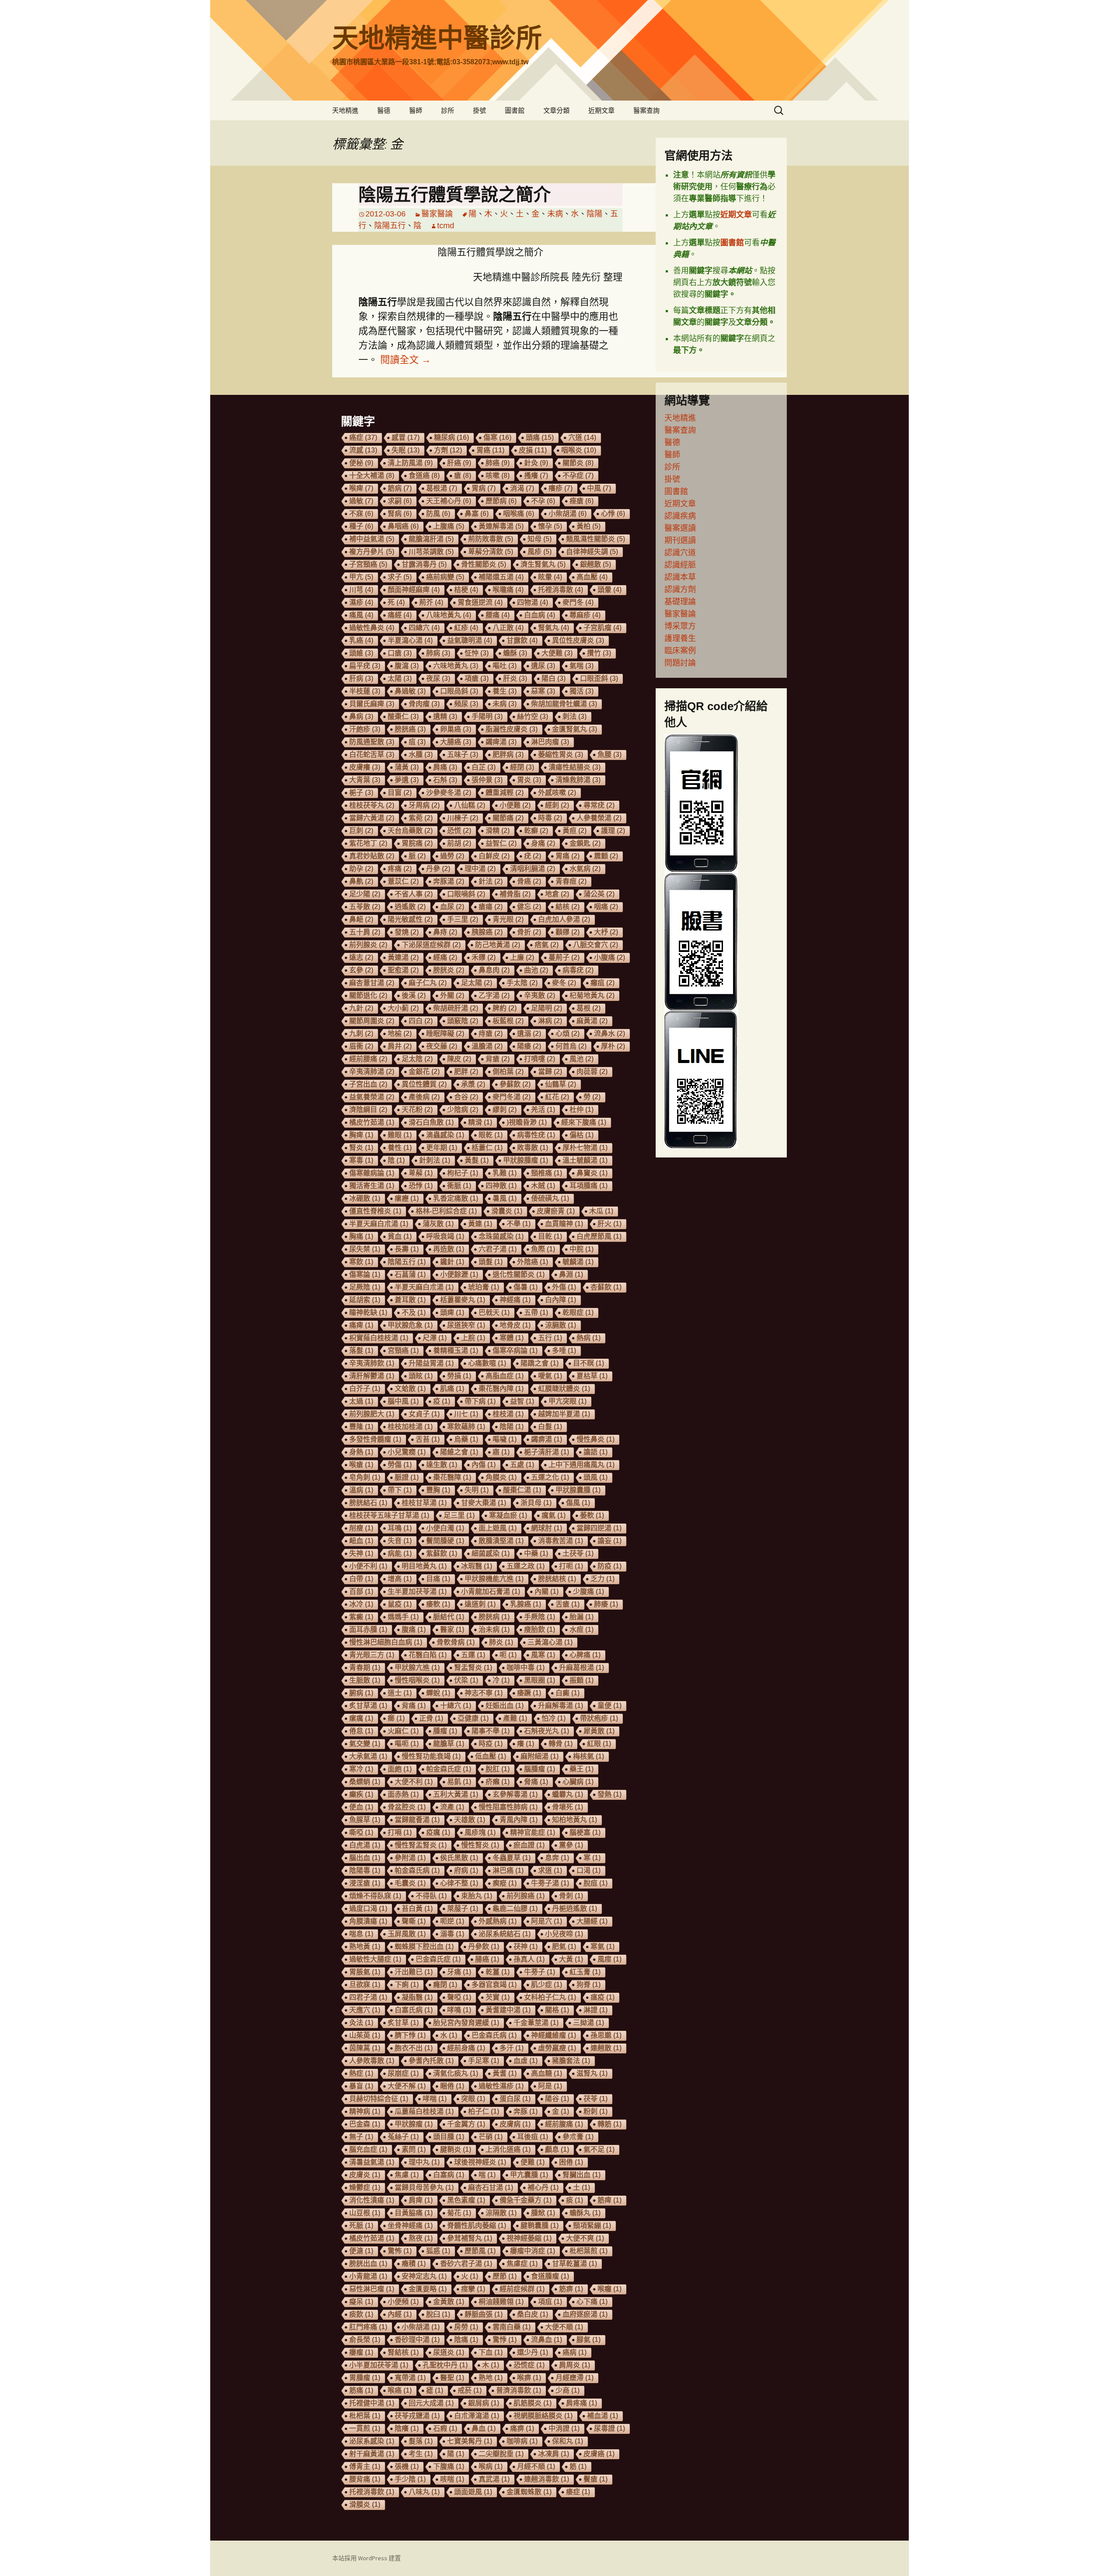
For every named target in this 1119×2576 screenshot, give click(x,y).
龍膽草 (449, 1744)
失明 (477, 1490)
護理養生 (680, 638)
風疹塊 (480, 1832)
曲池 (536, 970)
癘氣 (554, 1515)
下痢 (407, 1985)
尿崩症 (403, 2073)
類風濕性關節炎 (596, 539)
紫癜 (361, 1617)
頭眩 (421, 1376)
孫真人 (529, 1959)
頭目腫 (449, 2137)
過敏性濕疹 (501, 2086)
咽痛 (606, 907)
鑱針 (452, 1262)
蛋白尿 (515, 2099)
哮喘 (435, 2099)
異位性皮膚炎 (578, 640)
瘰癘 (361, 1718)
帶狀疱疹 (599, 1718)
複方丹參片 (372, 552)
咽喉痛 (519, 514)
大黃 (571, 1959)
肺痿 (606, 1604)
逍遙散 (410, 907)
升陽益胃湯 (431, 1363)
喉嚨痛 (508, 590)
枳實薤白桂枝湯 (379, 1338)
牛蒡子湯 (550, 1883)
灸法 (361, 2023)
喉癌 (400, 2390)
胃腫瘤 (365, 2378)
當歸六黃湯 (372, 818)
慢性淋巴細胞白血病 (386, 1642)
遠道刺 (480, 1604)
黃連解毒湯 (501, 526)
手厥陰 (540, 1617)
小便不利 (368, 1566)
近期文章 (601, 110)
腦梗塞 (585, 1832)
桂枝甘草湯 (424, 1503)
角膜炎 (501, 1477)
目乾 (550, 1236)
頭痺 (452, 1312)
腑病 (361, 1693)
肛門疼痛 (368, 2327)
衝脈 (459, 1186)
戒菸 (470, 2390)
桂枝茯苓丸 (372, 805)
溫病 (361, 1490)
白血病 (540, 615)
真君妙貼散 (372, 856)
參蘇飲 (515, 1084)
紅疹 (466, 628)
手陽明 (487, 716)
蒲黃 (407, 767)
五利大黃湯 (456, 1794)
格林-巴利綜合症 (446, 1211)
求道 (550, 1870)
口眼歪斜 (599, 678)
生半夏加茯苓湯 (417, 1591)
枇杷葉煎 (589, 2251)
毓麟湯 (578, 1262)
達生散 (442, 1465)
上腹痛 (449, 526)
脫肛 (498, 1769)
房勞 (466, 2327)
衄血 (361, 1541)
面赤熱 (403, 1794)
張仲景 (487, 780)
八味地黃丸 (449, 615)
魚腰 (610, 755)
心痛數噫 (487, 1363)
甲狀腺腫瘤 (526, 1160)
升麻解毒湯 (561, 1706)
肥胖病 (508, 755)
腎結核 (403, 2352)
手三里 (463, 919)
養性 (400, 1148)
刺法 (575, 716)
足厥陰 (365, 1287)
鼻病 (361, 716)
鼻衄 (361, 919)
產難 (515, 1718)
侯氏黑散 (459, 1858)
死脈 (361, 2226)
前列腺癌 (526, 1896)
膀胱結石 (368, 1503)
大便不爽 (585, 2238)
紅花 (557, 1097)
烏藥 (466, 1439)
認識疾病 (680, 516)
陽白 (554, 678)
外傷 (564, 1287)
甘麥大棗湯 (484, 1503)
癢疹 (561, 488)
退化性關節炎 (519, 1274)
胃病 (484, 488)
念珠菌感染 (501, 1236)
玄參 (361, 970)
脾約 (505, 1008)
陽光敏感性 (410, 919)
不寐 (361, 514)
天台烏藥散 (410, 831)
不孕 (543, 501)
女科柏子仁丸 (550, 1997)
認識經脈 (680, 565)
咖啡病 (522, 2441)
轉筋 (610, 2124)
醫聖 (452, 2378)
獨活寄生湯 (372, 1186)
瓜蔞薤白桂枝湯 (424, 2111)
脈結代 (449, 1617)
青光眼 (508, 919)
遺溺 (529, 1034)
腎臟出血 (582, 2175)
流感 (363, 450)
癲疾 (361, 1794)
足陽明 (547, 1008)
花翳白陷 (428, 1655)
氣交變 (365, 1744)
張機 (407, 2466)
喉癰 (610, 2289)
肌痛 (452, 1389)
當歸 (550, 1072)
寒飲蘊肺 (466, 1427)
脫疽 (596, 1883)
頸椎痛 (547, 1173)
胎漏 (582, 1617)
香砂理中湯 (417, 2340)
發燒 (407, 932)
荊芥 (431, 602)
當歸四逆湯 (599, 1528)
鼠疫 (400, 1604)
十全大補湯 (372, 476)
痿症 (578, 2492)
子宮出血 (368, 1084)
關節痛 (508, 818)
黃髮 (477, 1160)
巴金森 (365, 2124)
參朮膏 (578, 2137)
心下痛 (592, 2302)
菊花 (459, 2213)
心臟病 (578, 1782)
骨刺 (571, 1896)
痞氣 (547, 945)
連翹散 (606, 2048)
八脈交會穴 (596, 945)
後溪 (414, 995)
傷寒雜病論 (372, 1173)
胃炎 (529, 780)
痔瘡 (491, 1034)
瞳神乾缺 (368, 1312)
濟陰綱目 (368, 1110)
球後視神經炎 (480, 2162)
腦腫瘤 (540, 1769)
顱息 (557, 2149)
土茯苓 (578, 1553)
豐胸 (438, 1490)
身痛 (543, 843)
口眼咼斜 (459, 691)
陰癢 (407, 2428)
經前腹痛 (564, 2124)
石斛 (445, 780)
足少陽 (365, 894)
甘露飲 (522, 640)
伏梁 (466, 1680)
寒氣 (603, 1947)
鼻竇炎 (592, 1173)
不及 (414, 1312)
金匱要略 (428, 2289)
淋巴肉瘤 (550, 742)
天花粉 (417, 1110)
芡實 (498, 1997)
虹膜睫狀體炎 (564, 1389)
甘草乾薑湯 (575, 2264)
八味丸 (424, 2492)
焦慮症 (522, 2264)
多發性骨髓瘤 (375, 1439)
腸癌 (487, 1959)
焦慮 (407, 2175)
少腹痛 (589, 1591)
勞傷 (400, 1465)
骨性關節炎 (484, 564)
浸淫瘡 (365, 1883)
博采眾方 (680, 626)
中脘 (582, 1249)
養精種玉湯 (456, 1351)
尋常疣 (599, 805)
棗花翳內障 (501, 1389)
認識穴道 (680, 553)
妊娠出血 (505, 1706)
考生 (421, 2454)
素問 (414, 2149)
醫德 (384, 110)
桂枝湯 (508, 1414)
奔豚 (526, 2111)
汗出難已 (414, 1972)
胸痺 (361, 1135)
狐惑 (438, 2251)
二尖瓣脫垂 (501, 2454)
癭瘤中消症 (533, 2251)
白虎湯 (365, 1845)
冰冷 (361, 1604)
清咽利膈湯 (533, 869)
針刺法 (435, 1160)
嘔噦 (505, 1439)
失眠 (406, 450)
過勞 (452, 856)
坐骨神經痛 (410, 2226)
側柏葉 (508, 1072)
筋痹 (571, 2289)
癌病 (575, 2352)
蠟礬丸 (568, 1794)
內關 (547, 1591)
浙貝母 (536, 1503)
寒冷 (361, 1769)
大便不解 (407, 2086)
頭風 (596, 1477)
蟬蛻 (438, 1693)
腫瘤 (445, 1731)
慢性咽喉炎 (417, 1680)
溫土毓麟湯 (585, 1160)
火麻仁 (403, 1731)
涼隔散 (501, 2213)
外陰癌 (533, 1262)
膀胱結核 (557, 1579)
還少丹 (533, 2352)
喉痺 (361, 488)
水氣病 (585, 869)
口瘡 (400, 653)
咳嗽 (498, 476)
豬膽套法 (571, 2061)
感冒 (406, 437)
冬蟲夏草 (512, 1858)
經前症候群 (522, 2289)
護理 (613, 831)
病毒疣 (578, 970)
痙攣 (473, 2289)
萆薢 (421, 1173)
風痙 (610, 1959)
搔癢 (536, 476)
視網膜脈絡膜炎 (543, 2416)
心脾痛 (585, 1655)
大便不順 (564, 2327)
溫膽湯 (487, 1046)
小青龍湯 (368, 2276)
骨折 (529, 932)
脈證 (407, 1477)
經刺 (557, 805)
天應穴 (365, 2010)
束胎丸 (477, 1896)
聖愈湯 (403, 970)
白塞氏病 (414, 2010)
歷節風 (480, 2251)
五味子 (463, 755)
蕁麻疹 (585, 615)
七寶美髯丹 (470, 2441)
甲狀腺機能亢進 (494, 1579)
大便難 (557, 653)
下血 (491, 2352)
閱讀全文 (406, 360)
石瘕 (445, 2428)
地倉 (557, 894)
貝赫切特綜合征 (379, 2099)
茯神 (526, 1947)
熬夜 (421, 2238)
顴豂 (568, 932)
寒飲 (361, 1262)
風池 (582, 1059)
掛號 (480, 110)
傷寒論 (365, 1274)
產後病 (424, 1097)
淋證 (596, 2010)
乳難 (505, 1173)
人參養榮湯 (599, 818)
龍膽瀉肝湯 (431, 539)
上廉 (522, 957)
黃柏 (589, 526)
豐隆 (361, 1427)
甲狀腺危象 (410, 1325)
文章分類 (556, 110)
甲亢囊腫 (529, 2175)
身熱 (361, 1452)
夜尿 (438, 678)
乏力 (603, 1579)
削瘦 (361, 1528)
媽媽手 (403, 1617)
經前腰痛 (368, 1059)
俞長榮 (365, 2340)
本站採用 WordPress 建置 (367, 2558)
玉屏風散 (407, 1934)
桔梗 (466, 590)
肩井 (400, 1046)
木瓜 (601, 1211)
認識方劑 (680, 589)
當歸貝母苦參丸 (424, 2187)
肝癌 (459, 463)
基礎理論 (680, 602)
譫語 (596, 1452)
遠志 (361, 957)
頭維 (361, 653)
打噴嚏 (540, 1059)
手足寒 (484, 2061)
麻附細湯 (540, 1756)
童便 (610, 1706)
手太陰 (522, 983)
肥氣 (564, 1947)
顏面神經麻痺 (414, 590)
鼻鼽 (361, 881)
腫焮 (543, 2213)
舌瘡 (568, 1604)
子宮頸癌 (368, 564)
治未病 (494, 1630)
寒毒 (361, 1160)
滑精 (498, 831)
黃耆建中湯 (508, 2010)
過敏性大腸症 (375, 1959)
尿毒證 (610, 2428)
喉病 (491, 2466)
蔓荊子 (564, 957)
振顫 (582, 1680)
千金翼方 (466, 2124)
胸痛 (361, 1236)
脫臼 (438, 2314)
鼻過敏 (410, 691)
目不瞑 (589, 1363)
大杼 (606, 932)
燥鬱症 (365, 2187)
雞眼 (400, 1135)
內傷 (484, 1465)
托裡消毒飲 (372, 2492)
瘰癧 (407, 1198)
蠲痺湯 (501, 742)
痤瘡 (582, 501)
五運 (473, 1655)
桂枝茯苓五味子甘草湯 (389, 1515)
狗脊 (589, 1985)
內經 (400, 2314)
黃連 (480, 1224)
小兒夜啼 (564, 1934)
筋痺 (610, 2200)
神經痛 (515, 1300)
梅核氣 (589, 1756)
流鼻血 (547, 2340)
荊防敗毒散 (491, 539)
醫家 (452, 1630)
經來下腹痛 (584, 1122)
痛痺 (361, 1325)
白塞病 (449, 2175)
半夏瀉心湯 (410, 640)
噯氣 (550, 1376)
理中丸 (424, 2162)
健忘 (529, 907)
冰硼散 (365, 1198)
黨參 (571, 1845)
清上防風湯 (410, 463)
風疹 (540, 552)
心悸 (613, 514)
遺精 (445, 716)
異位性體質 (424, 1084)
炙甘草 (403, 2023)
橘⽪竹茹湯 (372, 1122)
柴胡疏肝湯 (456, 1008)
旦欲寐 (365, 1985)
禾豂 (484, 957)
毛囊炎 (410, 1883)
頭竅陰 (463, 1021)
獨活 (582, 691)
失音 (400, 1541)
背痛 (414, 1706)
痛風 (361, 615)
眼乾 (491, 1135)
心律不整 (459, 1883)
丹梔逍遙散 (575, 1908)
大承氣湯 (368, 1756)
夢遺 (407, 780)
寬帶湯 (410, 2378)
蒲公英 (599, 894)
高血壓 (592, 577)
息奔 (557, 1858)
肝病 (361, 678)
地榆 (400, 1034)
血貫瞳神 (564, 1224)
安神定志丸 (424, 2276)
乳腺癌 (526, 1604)
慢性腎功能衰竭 (431, 1756)
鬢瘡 (596, 2479)
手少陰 (410, 2479)
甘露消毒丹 (424, 564)
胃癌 (490, 450)
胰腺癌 (487, 932)
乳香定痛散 (456, 1198)
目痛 (438, 1579)
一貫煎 (365, 2428)
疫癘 (438, 1832)
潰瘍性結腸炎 (575, 767)
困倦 (571, 2162)
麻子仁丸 (428, 983)
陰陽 (594, 214)
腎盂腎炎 (473, 1668)
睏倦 (452, 2086)
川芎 (361, 590)
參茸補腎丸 (470, 2238)
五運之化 (550, 1477)
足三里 (459, 1515)
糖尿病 (452, 437)
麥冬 (564, 983)
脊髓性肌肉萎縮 (477, 2226)
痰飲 (361, 2314)
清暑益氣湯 (372, 2162)
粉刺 (596, 2111)
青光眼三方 (372, 1655)
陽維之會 (459, 1452)
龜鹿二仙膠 (515, 1908)
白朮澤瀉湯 (477, 2416)
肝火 (610, 1224)
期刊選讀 (680, 540)
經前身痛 (466, 2048)
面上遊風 (498, 1528)
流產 (452, 1807)
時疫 (491, 1744)
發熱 (610, 1794)
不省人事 (414, 894)
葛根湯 (442, 488)
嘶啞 (361, 1832)
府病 (466, 1870)
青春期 (365, 1668)
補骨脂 (515, 894)
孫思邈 (606, 2035)
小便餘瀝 (459, 1274)
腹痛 (414, 1630)
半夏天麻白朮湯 (424, 1287)
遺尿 (543, 666)
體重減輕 (505, 793)
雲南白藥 (512, 2327)
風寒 (543, 1655)
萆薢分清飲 (491, 552)
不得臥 (431, 1896)
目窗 (400, 793)
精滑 (480, 1122)
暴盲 (361, 2086)
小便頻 (403, 2302)
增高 (400, 1579)
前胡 (459, 843)
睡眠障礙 (445, 1034)
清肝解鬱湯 (372, 1376)
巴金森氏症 (438, 1959)
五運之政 (526, 1566)
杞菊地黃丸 (592, 995)
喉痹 (529, 2378)
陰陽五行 (390, 226)
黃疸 (575, 831)
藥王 (582, 1769)
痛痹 (522, 2428)
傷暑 (526, 1287)
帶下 (400, 1490)
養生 (505, 691)
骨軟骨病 (456, 1642)
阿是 (550, 2086)
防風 (438, 514)
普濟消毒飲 (519, 2390)
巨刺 (361, 831)
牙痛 (459, 1972)
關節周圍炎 (372, 1021)
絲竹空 (533, 716)
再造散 (449, 1249)
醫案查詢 (646, 110)
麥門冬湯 (512, 1097)
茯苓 (596, 2099)
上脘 (473, 1338)
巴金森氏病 (494, 2035)
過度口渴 (368, 1908)
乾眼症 (578, 1312)
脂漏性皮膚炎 (512, 729)
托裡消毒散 (561, 590)
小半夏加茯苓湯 (379, 2365)
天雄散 (470, 1820)
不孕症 (578, 476)
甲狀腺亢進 (417, 1668)
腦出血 (365, 1858)
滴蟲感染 (445, 1135)
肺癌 (498, 463)
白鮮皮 (494, 856)
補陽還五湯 (501, 577)
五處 (522, 1465)
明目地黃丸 (424, 1566)
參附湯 (410, 1858)
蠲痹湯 (547, 1439)
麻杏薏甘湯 (372, 983)
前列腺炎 (368, 945)
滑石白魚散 (431, 1122)
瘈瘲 (505, 1883)
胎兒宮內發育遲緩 (466, 2023)
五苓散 (365, 907)
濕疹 (361, 602)
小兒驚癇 (407, 1452)
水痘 (582, 1630)
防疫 (610, 1566)
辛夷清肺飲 (372, 1363)
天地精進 (345, 110)
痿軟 (438, 1604)
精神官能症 (533, 1832)
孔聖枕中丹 (445, 2365)
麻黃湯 (592, 1021)
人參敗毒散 (372, 2061)
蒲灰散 (438, 1224)
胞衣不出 (414, 2048)
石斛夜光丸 (547, 1731)
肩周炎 (575, 2365)
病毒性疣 (536, 1135)
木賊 (543, 1186)
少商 (568, 2390)
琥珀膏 (484, 1287)
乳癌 (361, 640)
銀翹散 (596, 564)
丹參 (438, 869)
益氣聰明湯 (470, 640)
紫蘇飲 (442, 1553)
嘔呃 (407, 1744)
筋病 (400, 488)
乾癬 (536, 831)
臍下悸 (410, 2035)
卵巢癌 (456, 729)
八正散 (508, 628)
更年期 (442, 1148)
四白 (421, 1021)
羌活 (543, 1110)
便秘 (361, 463)
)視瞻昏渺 (527, 1122)
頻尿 (466, 704)
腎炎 (361, 1148)
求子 (400, 577)
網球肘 (547, 1528)
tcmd (446, 226)
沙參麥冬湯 (449, 793)
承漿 (473, 1084)
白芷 (484, 767)
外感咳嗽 (557, 793)
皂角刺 (365, 1477)
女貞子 (424, 1414)
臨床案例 (680, 651)
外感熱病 (498, 1921)
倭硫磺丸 (550, 1198)
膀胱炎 (449, 970)
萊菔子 (463, 1908)
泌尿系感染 (372, 2441)
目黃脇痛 (414, 2213)
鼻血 (484, 2428)
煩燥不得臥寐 (375, 1896)
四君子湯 (368, 1997)
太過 (361, 1401)
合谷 (466, 1097)
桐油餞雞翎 (501, 2302)
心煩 (568, 1034)
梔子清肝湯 (547, 1452)
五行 (550, 1338)
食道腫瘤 (550, 2276)
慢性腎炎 (480, 1845)
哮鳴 (459, 2010)
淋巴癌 (508, 1870)
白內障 (561, 1300)
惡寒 (543, 691)
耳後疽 (533, 2137)
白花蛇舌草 (372, 755)
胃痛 (568, 856)
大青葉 (365, 780)
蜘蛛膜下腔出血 (424, 1947)
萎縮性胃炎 (561, 755)
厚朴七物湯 (585, 1148)
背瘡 (498, 1059)
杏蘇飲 (606, 1287)
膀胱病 (494, 1617)
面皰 (400, 1769)
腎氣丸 (554, 628)
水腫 (421, 755)
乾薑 (498, 1972)
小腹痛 (610, 957)
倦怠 (361, 1731)
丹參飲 (484, 1947)
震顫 (606, 856)
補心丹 (543, 2187)
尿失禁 (365, 1249)
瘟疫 (603, 1997)
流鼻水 (610, 1034)
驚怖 (400, 2251)
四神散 (501, 1186)
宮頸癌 (403, 1351)
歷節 (505, 2276)
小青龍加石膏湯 (491, 1591)
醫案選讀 (680, 528)
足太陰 (417, 1059)
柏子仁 (484, 2111)
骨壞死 (568, 1807)
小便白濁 (445, 1528)
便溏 (361, 2251)
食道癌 (424, 476)
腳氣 (589, 2340)
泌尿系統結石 (505, 1934)
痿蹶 (529, 1693)
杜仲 (582, 1110)
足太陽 (477, 983)
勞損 (459, 1376)
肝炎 (515, 678)
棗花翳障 (452, 1477)
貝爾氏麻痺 (372, 704)
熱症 (361, 2073)
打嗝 (400, 1832)
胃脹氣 (365, 1972)
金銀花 (424, 1072)
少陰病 (463, 1110)
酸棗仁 (403, 716)
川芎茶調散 (431, 552)
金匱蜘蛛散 (529, 2492)
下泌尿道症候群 (431, 945)
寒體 (512, 1338)
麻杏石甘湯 (491, 2187)
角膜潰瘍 (368, 1921)
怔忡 (477, 653)
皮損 (533, 450)
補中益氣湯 (372, 539)
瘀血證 (529, 1845)
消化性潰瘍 (372, 2200)
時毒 (550, 818)
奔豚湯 (449, 881)
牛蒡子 (540, 1972)
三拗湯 (589, 2023)
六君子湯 (498, 1249)
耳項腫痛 (589, 1186)
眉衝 (361, 1046)
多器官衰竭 (494, 1985)
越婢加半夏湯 (564, 1414)
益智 (522, 1401)
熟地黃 (365, 1947)
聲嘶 (414, 1921)
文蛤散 (410, 1389)
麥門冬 (578, 602)
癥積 (414, 2264)
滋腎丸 (592, 2073)
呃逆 (452, 1921)
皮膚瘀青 (556, 1211)
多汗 (512, 2048)
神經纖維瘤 (554, 2035)
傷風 (578, 1503)
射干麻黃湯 (372, 2454)
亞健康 (473, 1718)
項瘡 (477, 678)
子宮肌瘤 (603, 628)
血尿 (452, 907)
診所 (448, 110)
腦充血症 (368, 2149)
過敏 (361, 501)
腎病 (400, 514)
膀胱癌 (410, 729)
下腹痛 (449, 2466)
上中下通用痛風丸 (582, 1465)
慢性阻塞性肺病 (508, 1807)
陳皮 (459, 1059)
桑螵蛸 (365, 1782)
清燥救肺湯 (578, 780)
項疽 (550, 2302)
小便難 (515, 805)
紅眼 (599, 1744)
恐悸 (421, 1186)
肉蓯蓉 (592, 1072)
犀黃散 (599, 1731)
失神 (361, 1553)
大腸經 (592, 1921)
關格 (557, 2010)
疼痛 (400, 869)
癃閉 (445, 1985)
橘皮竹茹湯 (372, 2238)
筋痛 (361, 2390)
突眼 (473, 2099)
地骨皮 (515, 1325)
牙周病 (424, 805)
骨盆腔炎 (407, 1807)
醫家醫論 (437, 214)
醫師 (416, 110)
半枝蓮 (365, 691)
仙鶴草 (561, 1084)
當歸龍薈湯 (417, 1820)
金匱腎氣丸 (575, 729)
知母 (540, 539)
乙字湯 (494, 995)
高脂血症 (505, 1376)
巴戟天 (494, 1312)
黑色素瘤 (466, 2200)
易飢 (459, 1782)
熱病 (589, 1338)
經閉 (522, 767)
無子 (361, 2137)
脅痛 (536, 1782)
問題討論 (680, 663)
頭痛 (540, 437)
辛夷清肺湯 (372, 1072)
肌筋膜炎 (533, 2403)
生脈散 (365, 1680)
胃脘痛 (417, 843)
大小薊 (403, 1008)
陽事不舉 (491, 1731)
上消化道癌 (508, 2149)
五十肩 (365, 932)
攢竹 (599, 653)
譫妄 (610, 1541)
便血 (361, 1807)
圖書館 (515, 110)
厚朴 (613, 1046)
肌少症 (547, 1985)
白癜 (568, 1693)
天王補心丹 (449, 501)
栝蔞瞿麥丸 (463, 1300)
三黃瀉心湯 (550, 1642)
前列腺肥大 (372, 1414)
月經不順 (536, 2466)
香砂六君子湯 (466, 2264)
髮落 (421, 2441)
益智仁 (501, 843)
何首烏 (571, 1046)
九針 (361, 1008)
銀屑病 (484, 2403)
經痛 (445, 957)
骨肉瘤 (424, 704)
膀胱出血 (368, 2264)
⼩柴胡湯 (421, 2327)
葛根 (589, 1008)
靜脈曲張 (484, 2314)
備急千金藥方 (526, 2200)
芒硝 (491, 2137)
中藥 (536, 1553)
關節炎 (578, 463)
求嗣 (400, 501)
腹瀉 (407, 666)
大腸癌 (456, 742)
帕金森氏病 (417, 1870)
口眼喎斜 (466, 894)
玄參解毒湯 (515, 1794)
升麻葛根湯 (582, 1668)
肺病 (438, 653)
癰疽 (603, 983)
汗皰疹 (365, 729)
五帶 (536, 1312)
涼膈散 (561, 1325)
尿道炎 (449, 2352)
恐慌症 (529, 2365)
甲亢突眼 (568, 1401)
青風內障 (519, 1820)
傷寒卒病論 (515, 1351)
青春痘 (571, 881)
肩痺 (421, 2200)
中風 (599, 488)
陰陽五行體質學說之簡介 (455, 195)
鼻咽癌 (403, 526)
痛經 (400, 615)
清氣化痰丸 (456, 2073)
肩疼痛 (582, 2403)
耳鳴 (400, 1528)
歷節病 (501, 501)
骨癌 (529, 881)
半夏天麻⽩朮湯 (379, 1224)
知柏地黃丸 (575, 1820)
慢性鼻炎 (596, 1439)
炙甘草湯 (368, 1706)
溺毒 (452, 1934)
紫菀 (421, 818)
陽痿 (529, 1046)
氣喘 (582, 666)
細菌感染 (491, 1553)
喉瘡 (361, 1465)
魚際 (543, 1249)
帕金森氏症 (449, 1769)
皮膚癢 (365, 767)
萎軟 (592, 1515)
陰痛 (466, 2340)
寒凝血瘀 (508, 1515)
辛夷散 (540, 995)
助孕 (361, 869)
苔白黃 (417, 1908)
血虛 (526, 2061)
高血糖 (547, 2073)
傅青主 (365, 2466)
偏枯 (582, 1135)
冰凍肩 (554, 2454)
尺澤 (435, 1338)
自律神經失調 (592, 552)
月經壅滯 (575, 2378)
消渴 (522, 488)
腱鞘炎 (456, 2149)
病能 (400, 1553)
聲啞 (459, 1997)
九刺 (361, 1034)
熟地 (491, 2378)
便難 (533, 2162)
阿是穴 (547, 1921)
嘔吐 (505, 666)
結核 (568, 907)
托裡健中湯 (372, 2403)
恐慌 (459, 831)
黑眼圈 (540, 1680)
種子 (361, 526)
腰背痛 (365, 2479)
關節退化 (368, 995)
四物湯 (533, 602)
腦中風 (403, 1401)
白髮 (550, 1427)
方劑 (448, 450)
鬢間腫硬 (445, 1541)
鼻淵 (571, 1274)
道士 (400, 1693)
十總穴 (456, 1706)
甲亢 (361, 577)
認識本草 (680, 577)
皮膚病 (515, 2124)
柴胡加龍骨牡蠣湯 (564, 704)
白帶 (361, 1579)
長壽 (407, 1249)
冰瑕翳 (477, 1566)
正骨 (431, 1718)
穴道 (582, 437)
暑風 (505, 1198)
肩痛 (445, 767)
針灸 (536, 463)
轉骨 (561, 1744)
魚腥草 (365, 1820)
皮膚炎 (365, 2175)
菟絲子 (403, 2137)
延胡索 (365, 1300)
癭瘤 (361, 2352)
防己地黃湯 (498, 945)
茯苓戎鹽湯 (417, 2416)
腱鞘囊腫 (540, 2226)
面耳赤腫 (368, 1630)
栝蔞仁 (487, 1148)
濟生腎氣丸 (543, 564)
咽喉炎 (579, 450)
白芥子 (365, 1389)
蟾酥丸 (585, 2213)
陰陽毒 (365, 1870)
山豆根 (365, 2213)
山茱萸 (365, 2035)
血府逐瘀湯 (585, 2314)
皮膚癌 (599, 2454)
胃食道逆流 (480, 602)
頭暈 (610, 590)
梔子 (361, 793)
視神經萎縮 (529, 2238)
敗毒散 (533, 1148)
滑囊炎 (507, 1211)
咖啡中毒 (526, 1668)
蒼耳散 (410, 1300)
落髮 (361, 1351)
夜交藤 (442, 1046)
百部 (361, 1591)
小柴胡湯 (568, 514)
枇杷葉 (365, 2416)
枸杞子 (463, 1173)
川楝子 (463, 818)
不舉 (519, 1224)
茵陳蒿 (365, 2048)
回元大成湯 (431, 2403)
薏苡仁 (403, 881)
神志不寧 (484, 1693)
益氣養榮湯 (372, 1097)
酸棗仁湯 (522, 1490)
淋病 (550, 1021)
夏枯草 (592, 1376)
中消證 (564, 2428)
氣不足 (599, 2149)
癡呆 (361, 2302)
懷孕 (550, 526)
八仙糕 (470, 805)
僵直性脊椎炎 (375, 1211)
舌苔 (428, 1439)
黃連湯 (403, 957)
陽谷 (557, 2099)
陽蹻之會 (540, 1363)
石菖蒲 (410, 1274)
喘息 (361, 1934)
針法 (491, 881)
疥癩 (498, 1782)
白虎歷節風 (599, 1236)
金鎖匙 (585, 843)
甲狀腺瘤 (414, 2124)
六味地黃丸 (456, 666)
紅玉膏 (585, 1972)
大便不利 (414, 1782)
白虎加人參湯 (564, 919)
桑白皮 (533, 2314)
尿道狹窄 (466, 1325)
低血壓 (491, 1756)
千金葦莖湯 (536, 2023)
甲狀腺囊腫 (578, 1490)
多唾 (564, 1351)
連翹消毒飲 (547, 2479)
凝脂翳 (417, 1997)
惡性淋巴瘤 (372, 2289)
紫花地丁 (368, 843)
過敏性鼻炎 (372, 628)
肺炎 (501, 1642)
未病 (555, 214)
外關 (452, 995)
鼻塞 (477, 514)
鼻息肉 (494, 970)
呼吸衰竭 (445, 1236)
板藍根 (508, 1021)
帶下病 (480, 1401)
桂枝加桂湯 (410, 1427)
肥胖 (466, 1072)
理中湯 (480, 869)
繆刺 (505, 1110)
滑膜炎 (365, 2505)
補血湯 (603, 2416)
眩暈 (550, 577)
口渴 (589, 1870)
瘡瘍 (491, 907)
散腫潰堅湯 (501, 1541)
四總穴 (424, 628)
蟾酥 (515, 653)
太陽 (400, 678)
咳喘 (452, 2479)
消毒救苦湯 (561, 1541)
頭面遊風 (473, 2492)
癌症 (363, 437)
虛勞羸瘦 (557, 2048)
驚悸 (505, 2340)
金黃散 (449, 2302)
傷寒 (497, 437)
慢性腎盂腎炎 (421, 1845)
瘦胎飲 (540, 1630)
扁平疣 (365, 666)
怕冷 (554, 1718)
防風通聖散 (372, 742)
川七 (466, 1414)
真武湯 (494, 2479)
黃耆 (505, 2073)
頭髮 (491, 1262)
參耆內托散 (431, 2061)
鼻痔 (445, 932)
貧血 (400, 1236)
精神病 (365, 2111)
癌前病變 (445, 577)
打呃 (571, 1566)
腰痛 (498, 615)
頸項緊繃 (592, 2226)
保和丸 (568, 2441)
